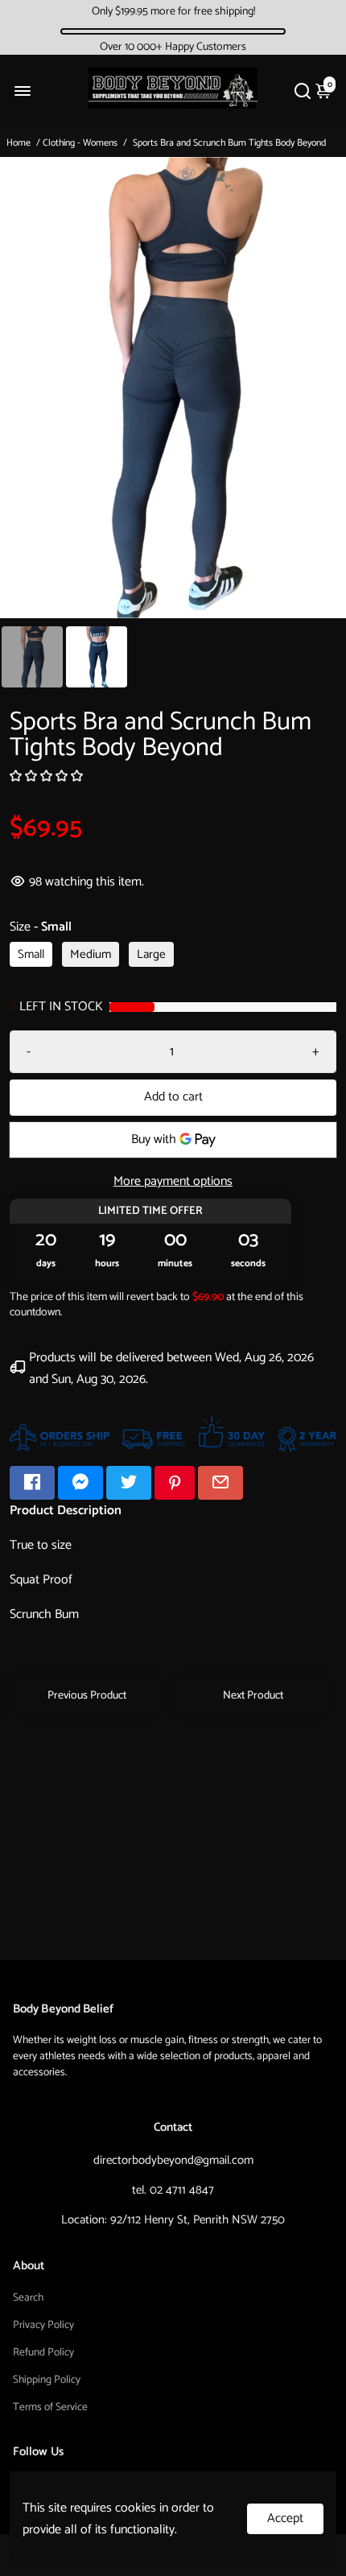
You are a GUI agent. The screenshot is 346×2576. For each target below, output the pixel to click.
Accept (285, 2518)
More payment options (173, 1181)
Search (28, 2297)
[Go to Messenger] (80, 1483)
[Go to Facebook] (32, 1483)
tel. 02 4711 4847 (173, 2190)
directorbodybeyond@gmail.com (173, 2160)
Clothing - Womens (80, 143)
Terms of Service (50, 2407)
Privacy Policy (43, 2325)
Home (19, 143)
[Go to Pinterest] (175, 1483)
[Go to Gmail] (220, 1483)
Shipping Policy (47, 2380)
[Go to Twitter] (129, 1483)
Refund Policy (43, 2352)
